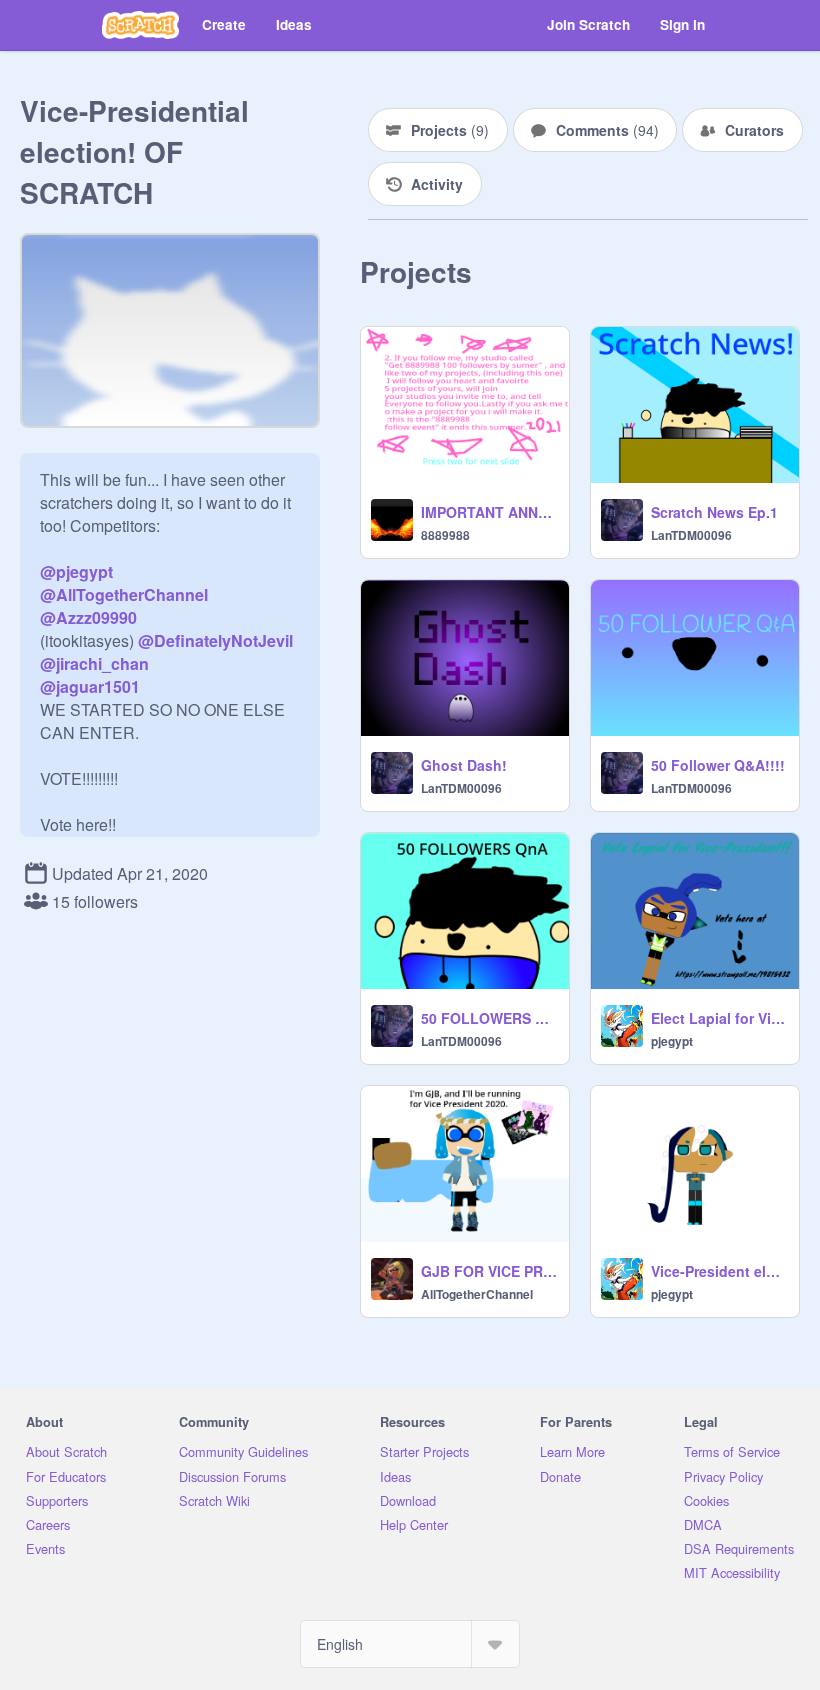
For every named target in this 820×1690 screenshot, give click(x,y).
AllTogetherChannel (477, 1294)
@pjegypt (76, 571)
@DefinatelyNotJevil (215, 640)
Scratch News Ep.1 (714, 512)
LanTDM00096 (691, 535)
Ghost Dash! (464, 765)
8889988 (445, 535)
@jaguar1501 (90, 686)
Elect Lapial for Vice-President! (719, 1018)
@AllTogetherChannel (124, 594)
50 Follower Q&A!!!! (718, 765)
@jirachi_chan (94, 663)
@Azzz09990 (88, 617)
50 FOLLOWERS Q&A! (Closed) (489, 1018)
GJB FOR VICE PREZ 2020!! (489, 1271)
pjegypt (672, 1041)
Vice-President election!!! (719, 1271)
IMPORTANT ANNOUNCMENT (489, 512)
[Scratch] (140, 25)
